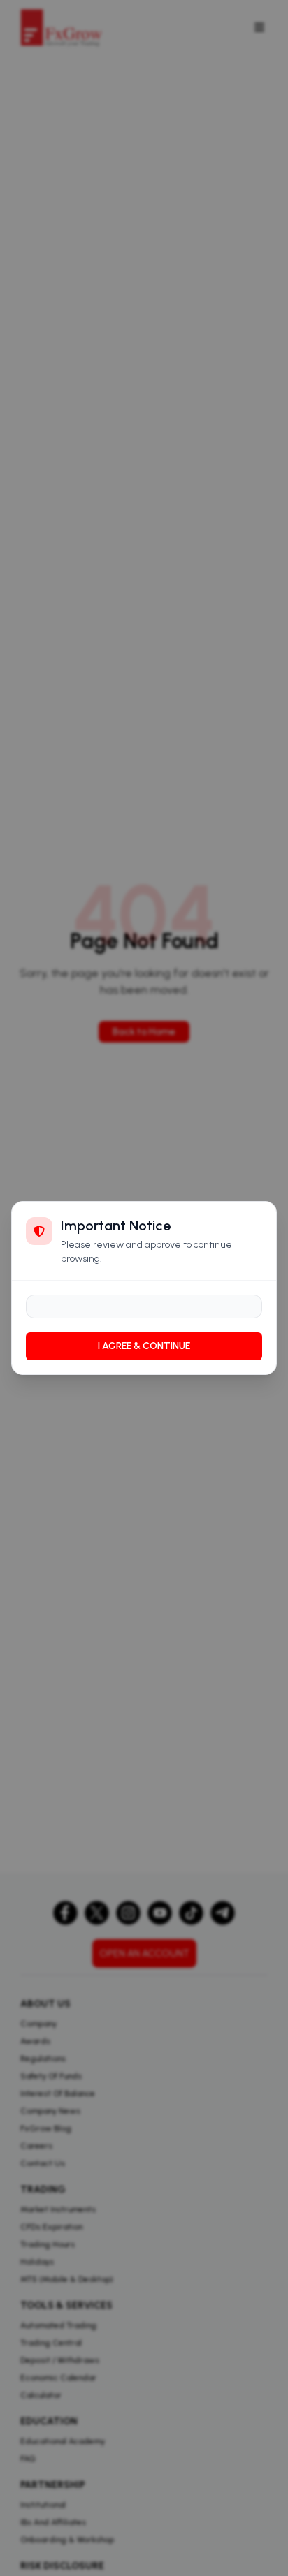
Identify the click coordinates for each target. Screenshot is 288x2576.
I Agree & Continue (144, 1346)
